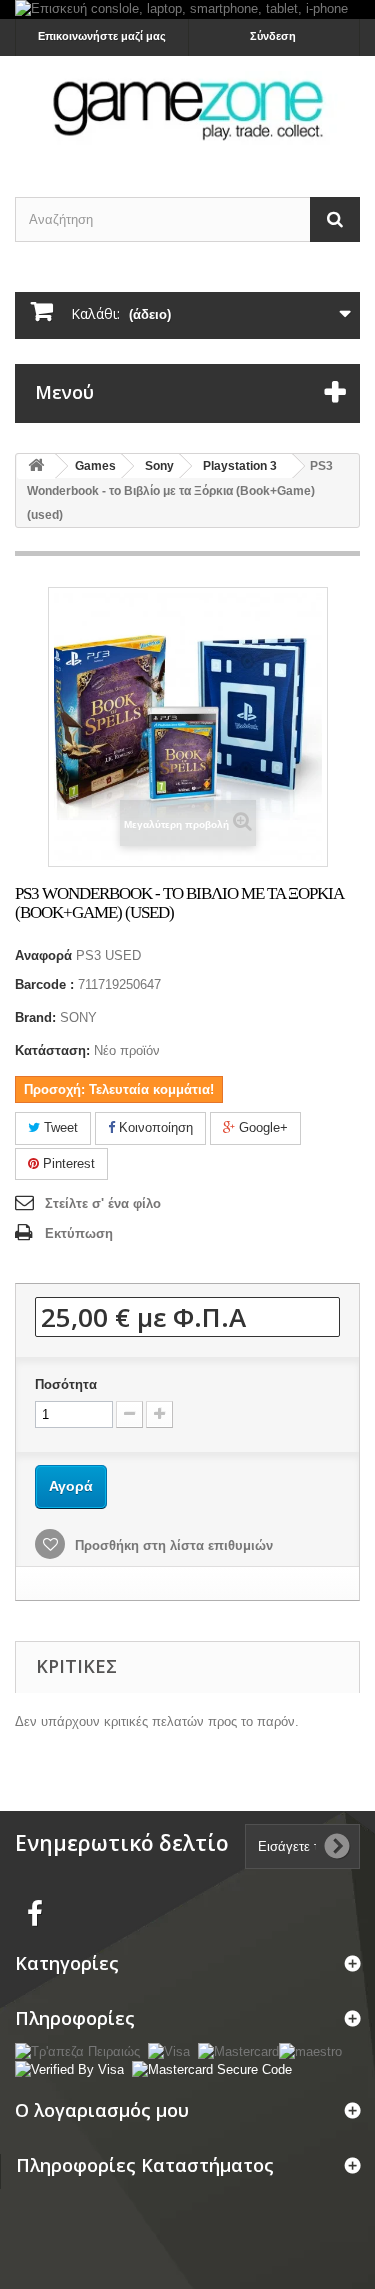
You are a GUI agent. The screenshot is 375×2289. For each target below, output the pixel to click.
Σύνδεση (273, 36)
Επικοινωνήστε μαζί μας (102, 36)
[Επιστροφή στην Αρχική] (36, 466)
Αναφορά (43, 955)
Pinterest (67, 1163)
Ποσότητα (66, 1384)
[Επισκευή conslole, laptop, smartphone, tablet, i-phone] (187, 9)
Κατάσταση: (52, 1050)
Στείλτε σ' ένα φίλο (103, 1203)
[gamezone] (187, 109)
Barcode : (44, 984)
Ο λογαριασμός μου (102, 2110)
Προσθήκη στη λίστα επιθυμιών (172, 1545)
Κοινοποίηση (154, 1127)
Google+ (261, 1127)
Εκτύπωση (79, 1233)
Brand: (35, 1017)
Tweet (59, 1127)
